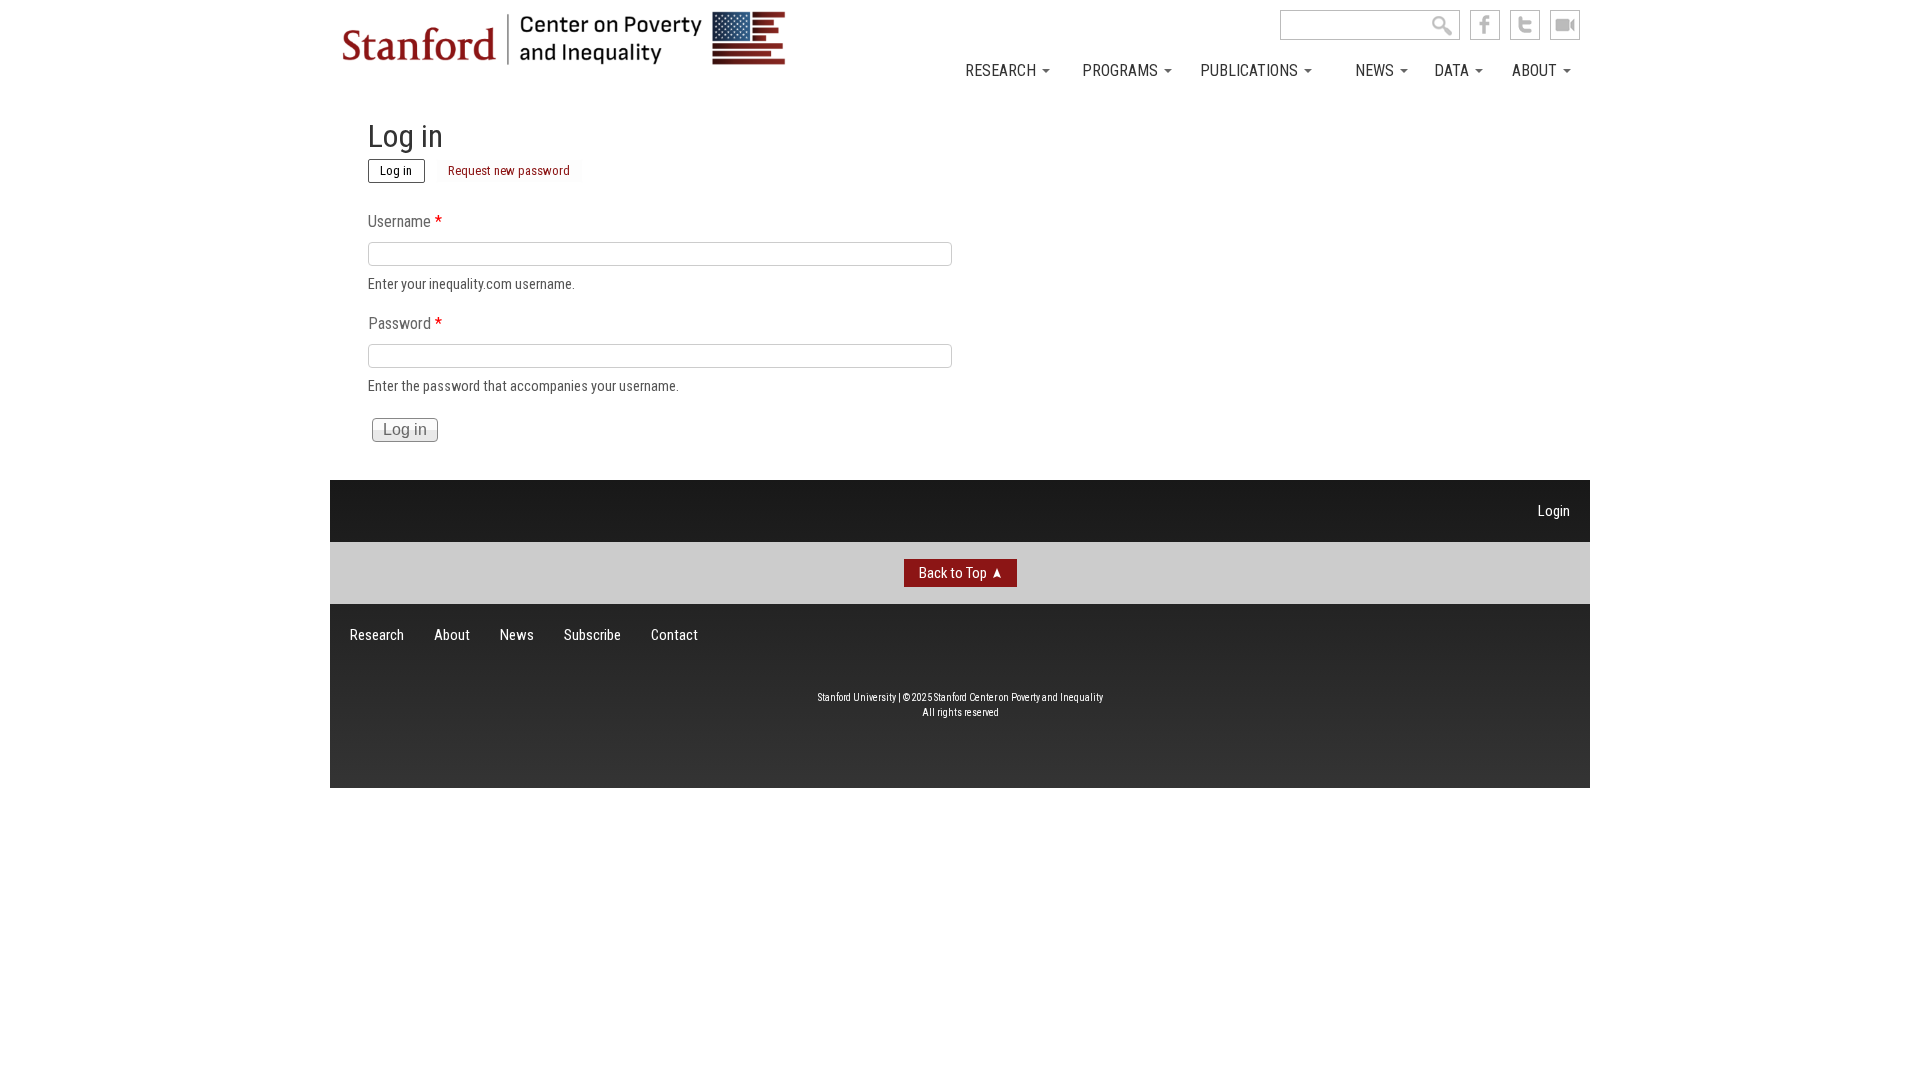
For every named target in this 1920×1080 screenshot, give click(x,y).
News (1376, 70)
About (1536, 70)
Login (1554, 511)
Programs (1122, 70)
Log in (402, 169)
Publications (1251, 70)
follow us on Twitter (1525, 25)
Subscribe (592, 635)
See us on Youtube (1565, 25)
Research (1002, 70)
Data (1453, 70)
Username (405, 221)
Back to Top (953, 573)
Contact (674, 635)
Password (405, 323)
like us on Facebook (1485, 25)
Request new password (509, 170)
